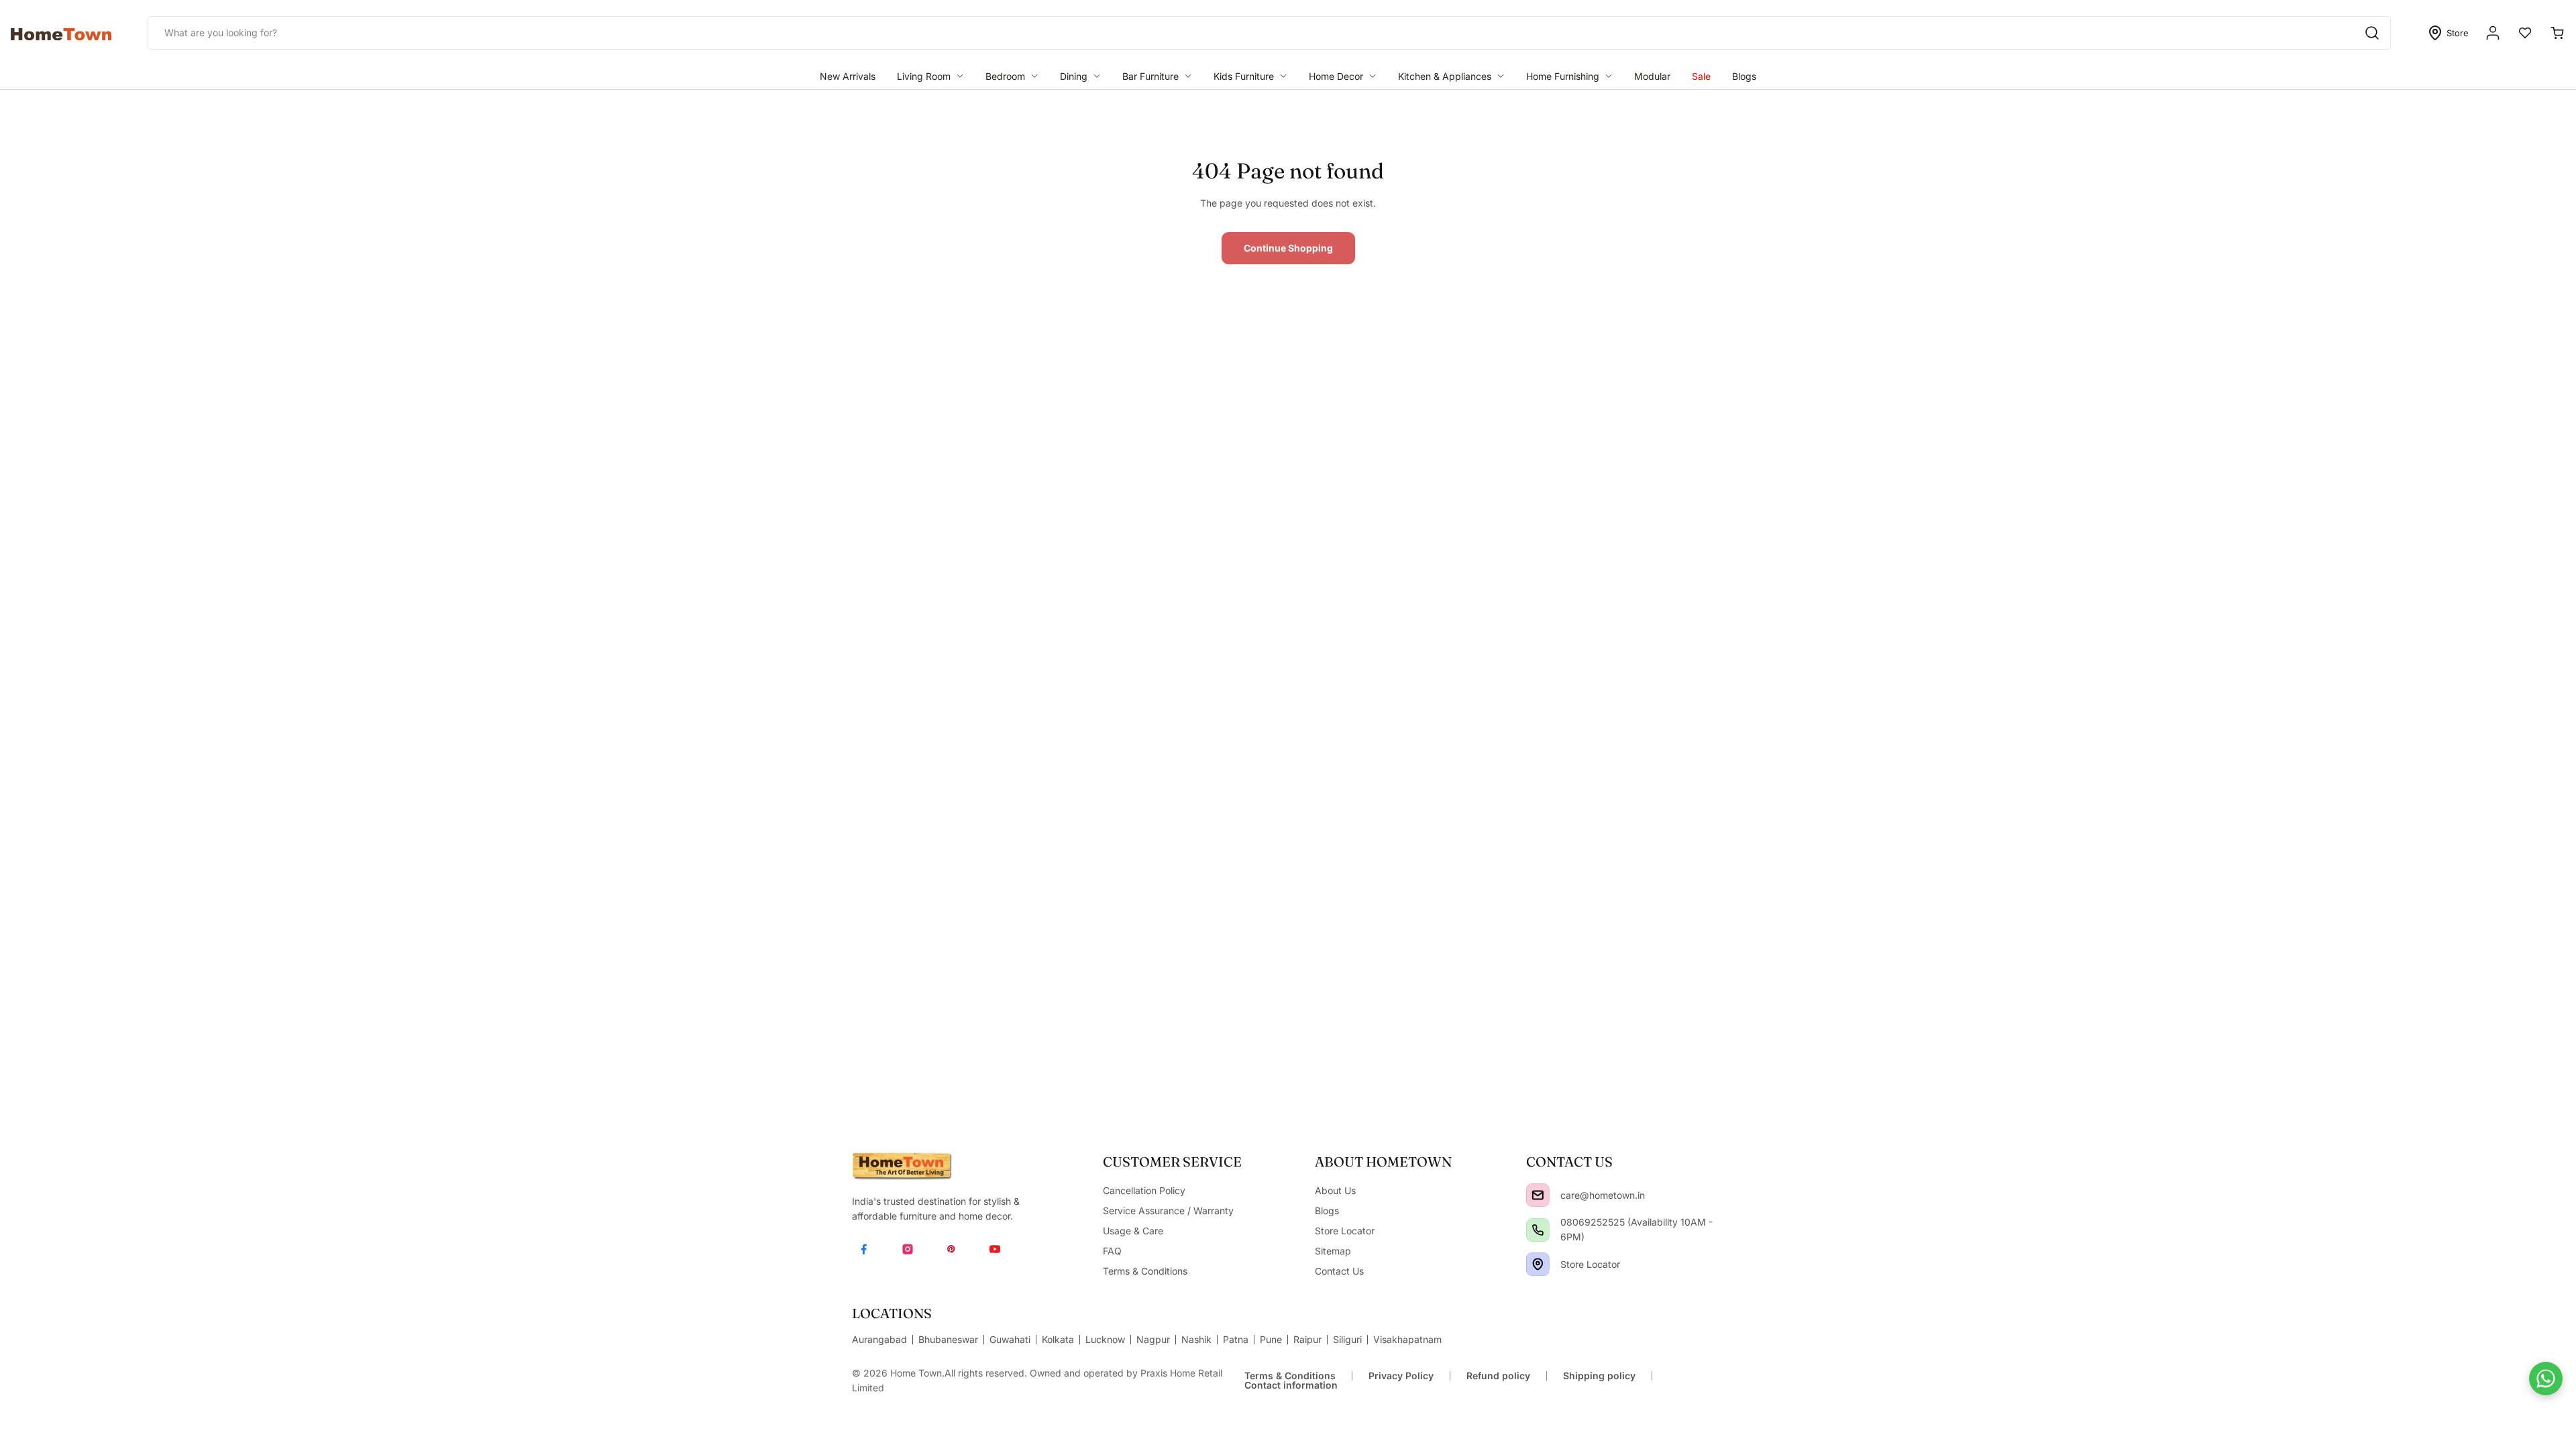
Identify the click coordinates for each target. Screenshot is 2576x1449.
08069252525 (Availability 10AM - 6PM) (1636, 1229)
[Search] (2372, 33)
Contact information (1291, 1385)
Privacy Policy (1401, 1376)
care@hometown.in (1603, 1195)
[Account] (2493, 33)
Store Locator (1590, 1264)
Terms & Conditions (1290, 1376)
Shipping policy (1599, 1376)
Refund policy (1498, 1376)
